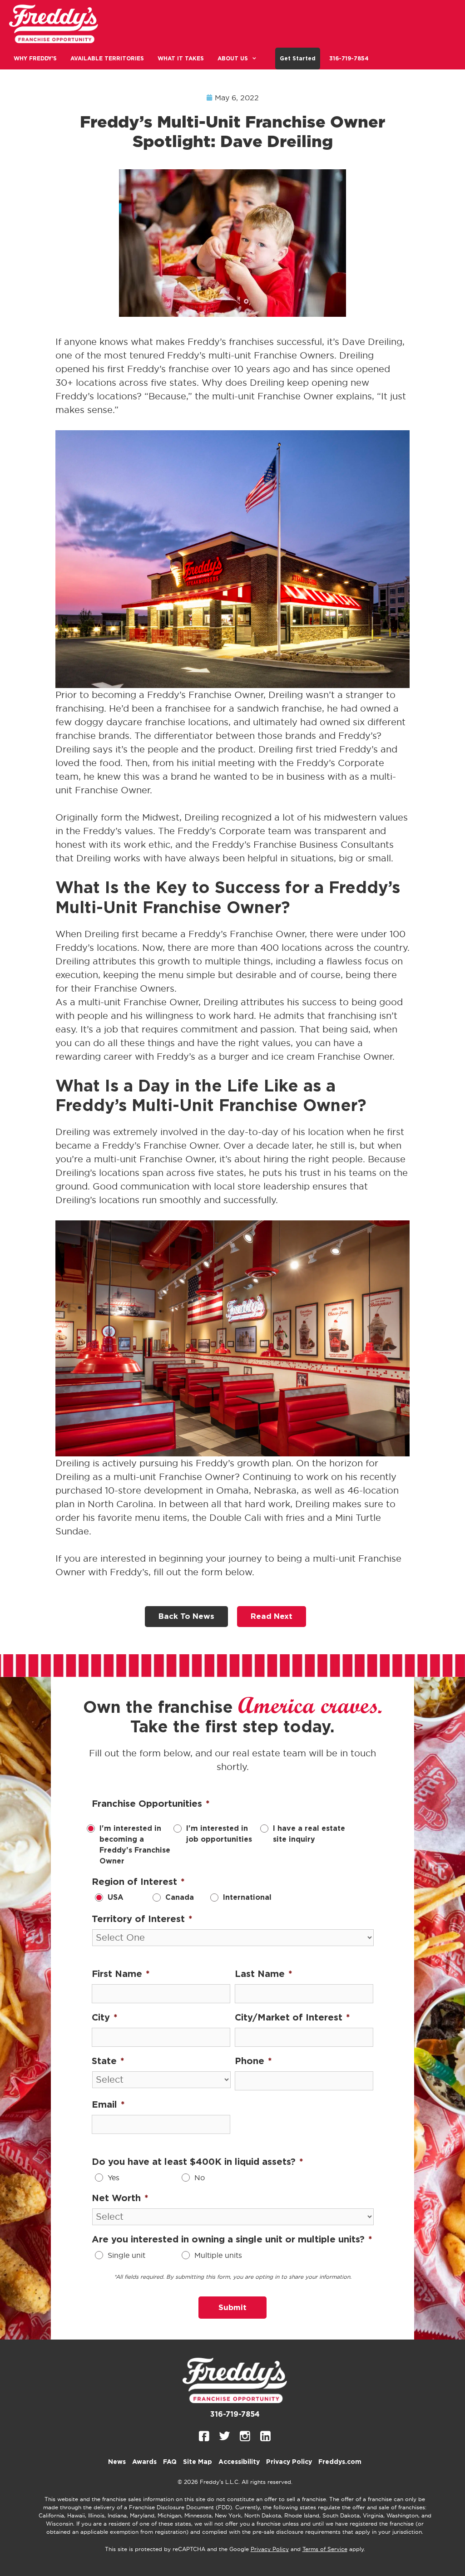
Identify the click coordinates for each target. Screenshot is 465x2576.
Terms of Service (325, 2549)
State (108, 2061)
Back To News (186, 1616)
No (200, 2178)
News (117, 2462)
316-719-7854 (349, 59)
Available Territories (107, 59)
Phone (253, 2061)
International (247, 1898)
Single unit (126, 2255)
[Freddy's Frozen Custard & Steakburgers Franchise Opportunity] (56, 24)
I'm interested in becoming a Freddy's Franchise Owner (135, 1845)
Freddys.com (340, 2462)
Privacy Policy (289, 2462)
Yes (114, 2178)
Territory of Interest (142, 1919)
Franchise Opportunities (151, 1804)
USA (116, 1898)
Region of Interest (138, 1882)
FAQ (170, 2462)
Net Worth (120, 2198)
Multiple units (218, 2255)
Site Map (198, 2462)
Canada (180, 1898)
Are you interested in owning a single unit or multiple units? (232, 2240)
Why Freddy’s (35, 59)
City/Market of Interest (292, 2018)
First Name (121, 1974)
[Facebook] (204, 2436)
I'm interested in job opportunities (219, 1834)
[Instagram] (245, 2436)
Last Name (264, 1974)
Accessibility (239, 2462)
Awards (144, 2462)
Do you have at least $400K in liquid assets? (198, 2162)
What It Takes (181, 59)
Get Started (298, 59)
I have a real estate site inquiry (309, 1834)
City (105, 2018)
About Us (233, 59)
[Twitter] (225, 2436)
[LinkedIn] (265, 2436)
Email (108, 2105)
